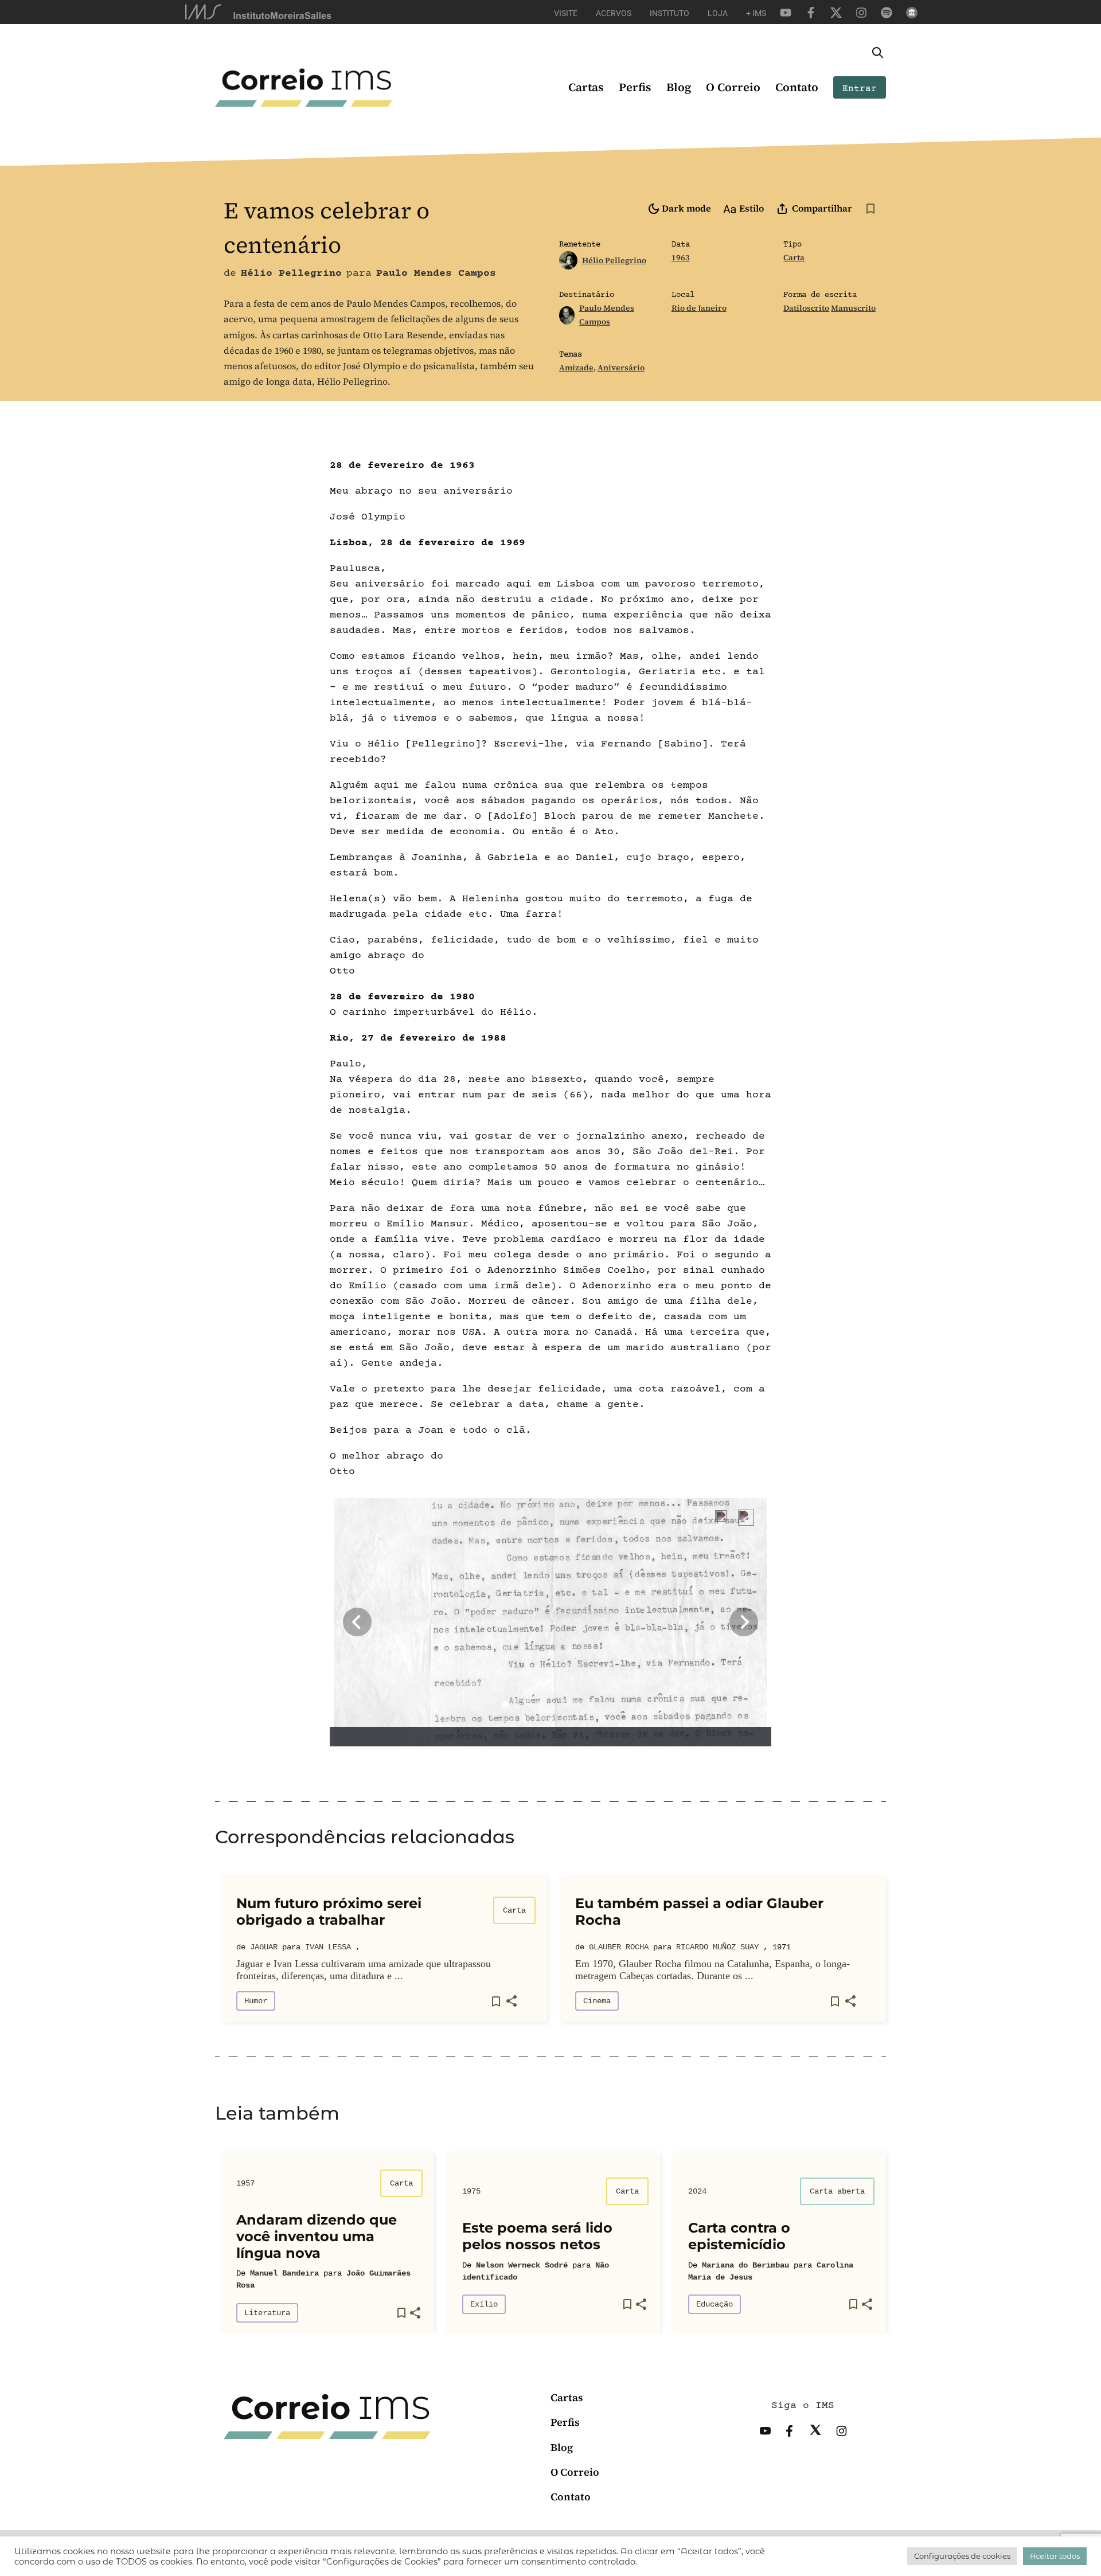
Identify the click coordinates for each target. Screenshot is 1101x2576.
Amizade (576, 368)
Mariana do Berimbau (745, 2265)
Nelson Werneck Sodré (522, 2265)
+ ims (756, 13)
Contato (797, 87)
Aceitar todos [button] (1055, 2556)
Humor (256, 2001)
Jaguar (264, 1947)
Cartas (586, 87)
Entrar (860, 89)
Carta (794, 257)
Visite (566, 13)
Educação (715, 2304)
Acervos (614, 13)
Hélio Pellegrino (614, 260)
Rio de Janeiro (699, 308)
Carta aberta (837, 2191)
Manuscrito (853, 308)
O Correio (733, 87)
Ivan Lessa (328, 1947)
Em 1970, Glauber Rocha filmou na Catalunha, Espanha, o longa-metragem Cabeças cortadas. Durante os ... (712, 1970)
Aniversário (621, 368)
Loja (718, 13)
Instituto (669, 13)
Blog (679, 87)
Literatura (267, 2313)
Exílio (484, 2304)
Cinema (597, 2001)
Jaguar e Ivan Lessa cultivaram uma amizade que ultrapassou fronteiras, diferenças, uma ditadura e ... (364, 1970)
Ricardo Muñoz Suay (717, 1947)
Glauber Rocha (619, 1947)
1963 (681, 257)
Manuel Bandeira (284, 2273)
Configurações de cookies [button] (962, 2556)
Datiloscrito (806, 308)
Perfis (635, 87)
